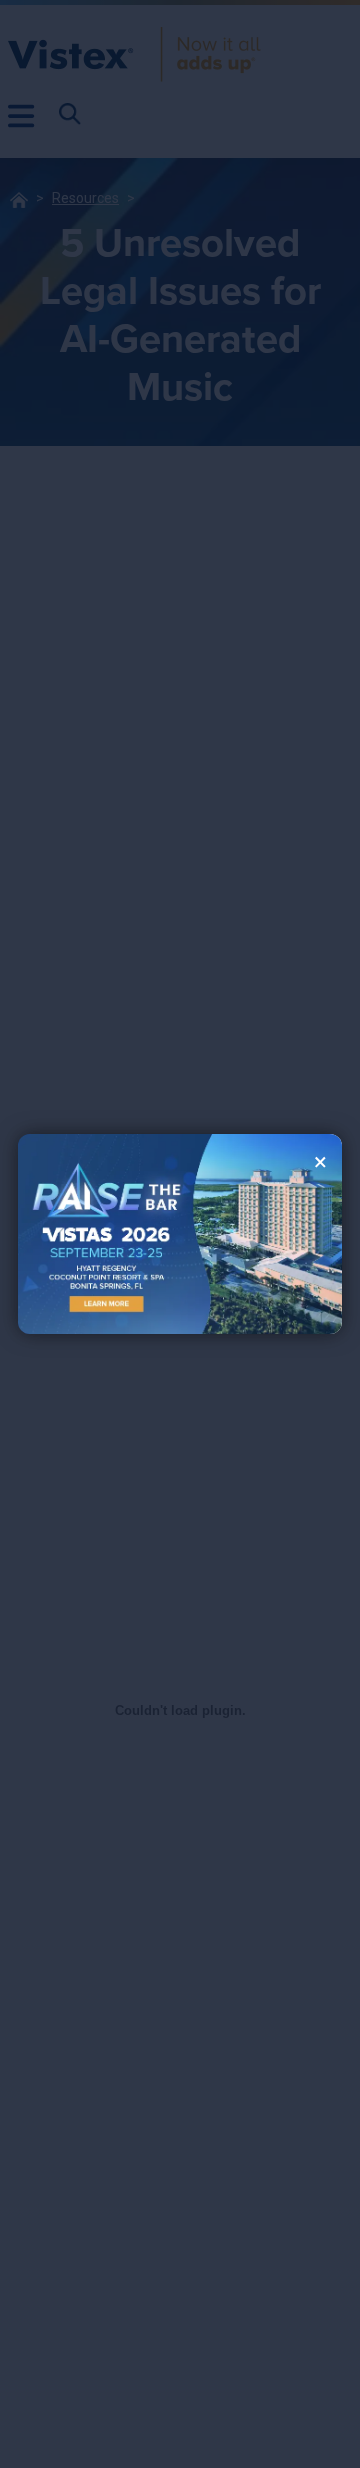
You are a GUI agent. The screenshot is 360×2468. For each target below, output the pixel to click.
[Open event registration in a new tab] (99, 1233)
